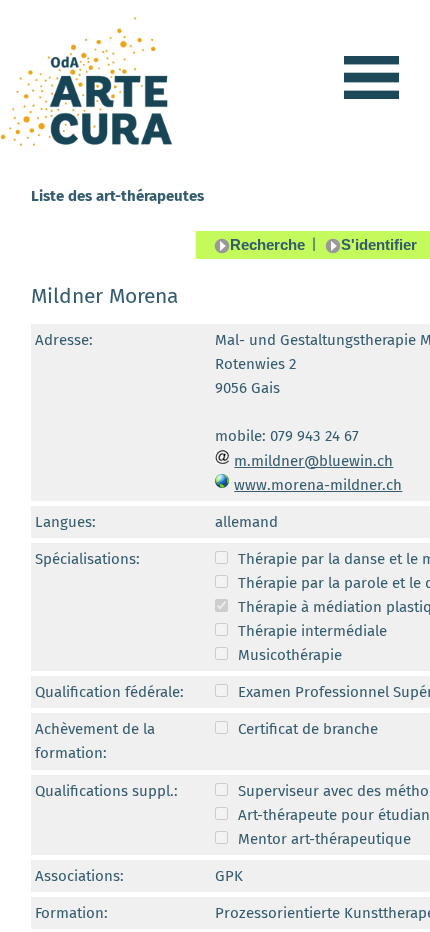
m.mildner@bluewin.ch (313, 461)
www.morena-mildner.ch (318, 485)
